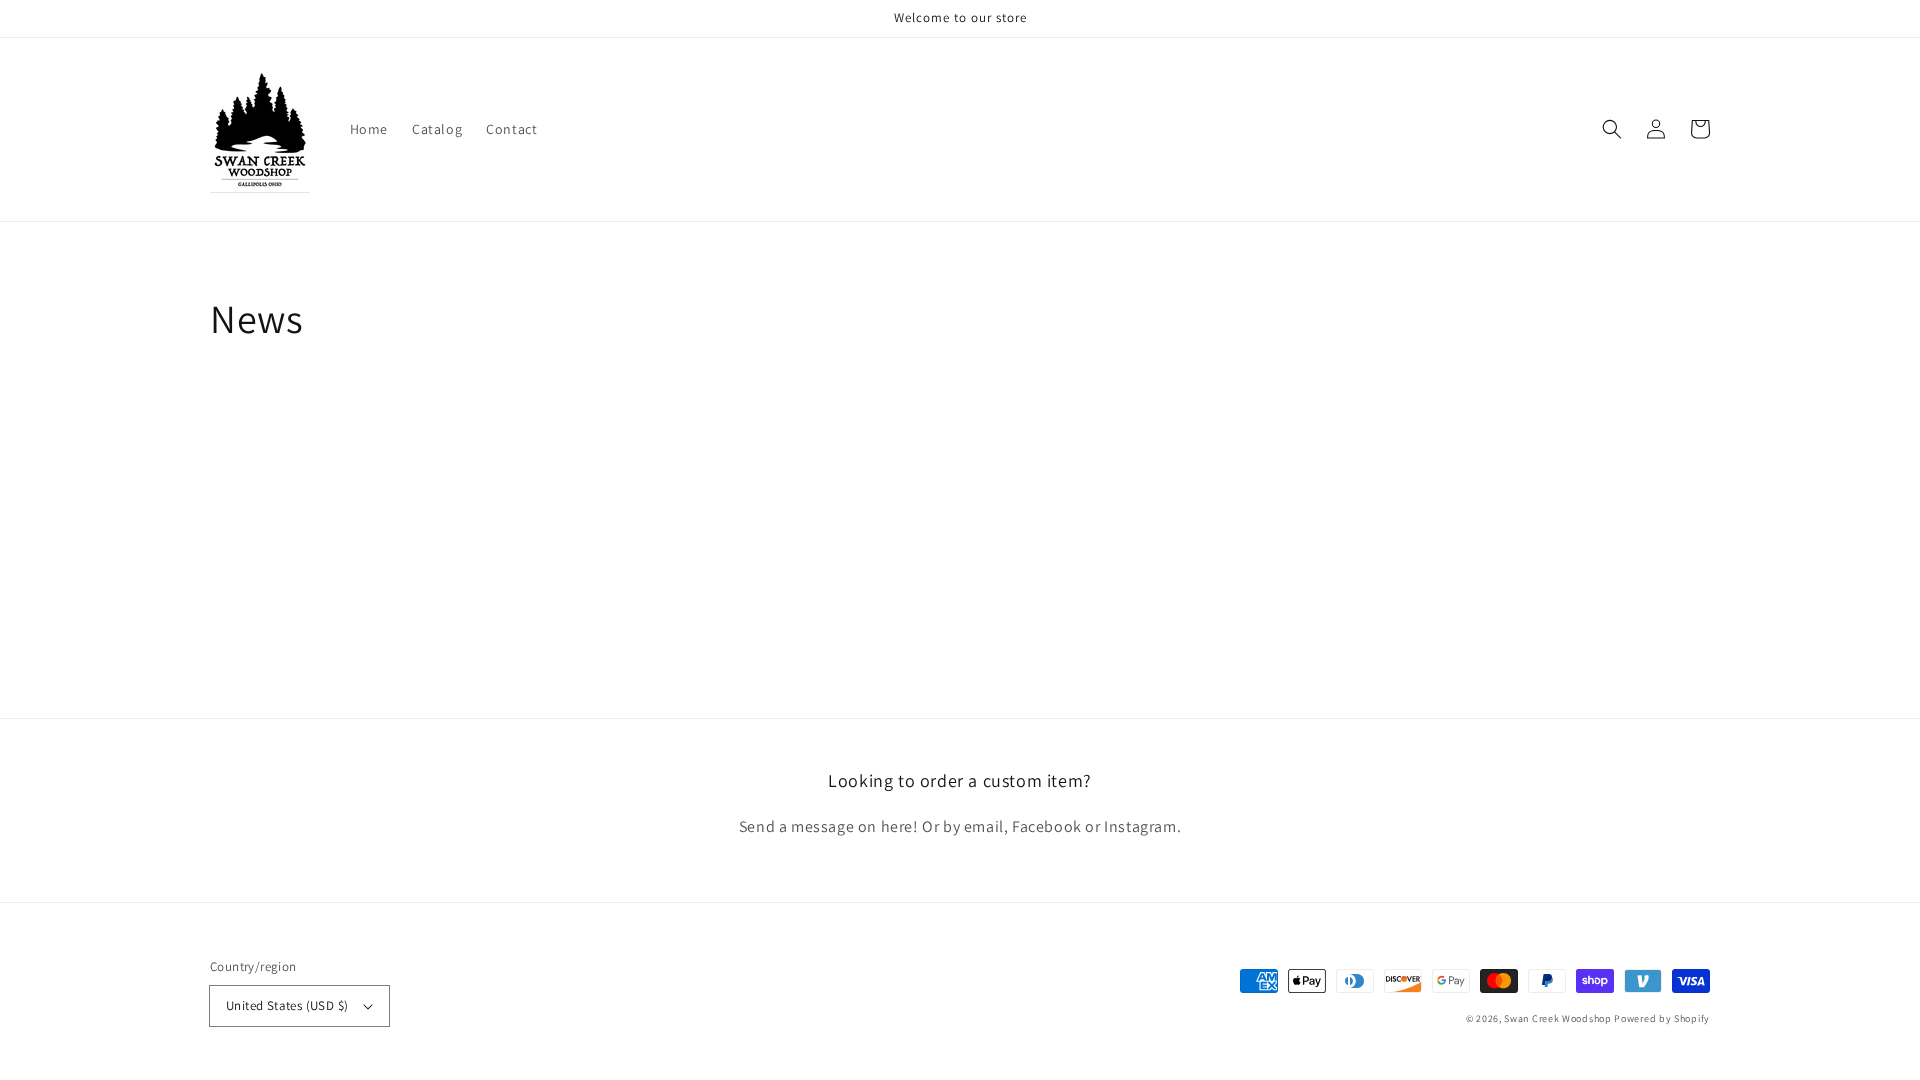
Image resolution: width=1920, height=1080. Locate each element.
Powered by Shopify (1662, 1018)
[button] (1612, 129)
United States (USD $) (287, 1005)
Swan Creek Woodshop (1557, 1018)
